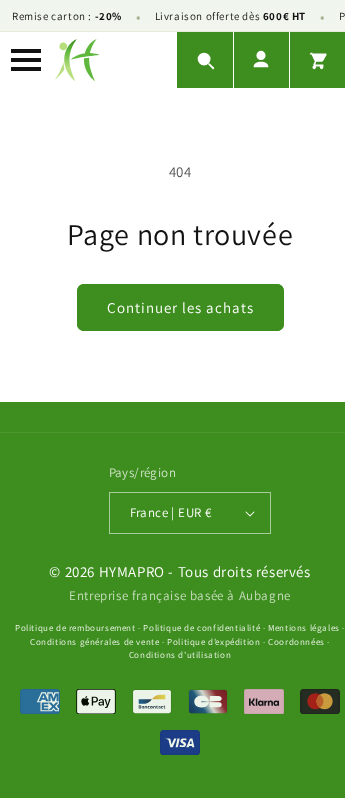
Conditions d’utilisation (180, 655)
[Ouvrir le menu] (26, 60)
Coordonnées (296, 642)
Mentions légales (304, 628)
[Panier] (317, 60)
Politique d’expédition (213, 642)
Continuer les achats (180, 307)
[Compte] (261, 60)
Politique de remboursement (75, 628)
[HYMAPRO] (77, 60)
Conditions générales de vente (94, 642)
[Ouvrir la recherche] (205, 60)
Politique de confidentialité (201, 628)
